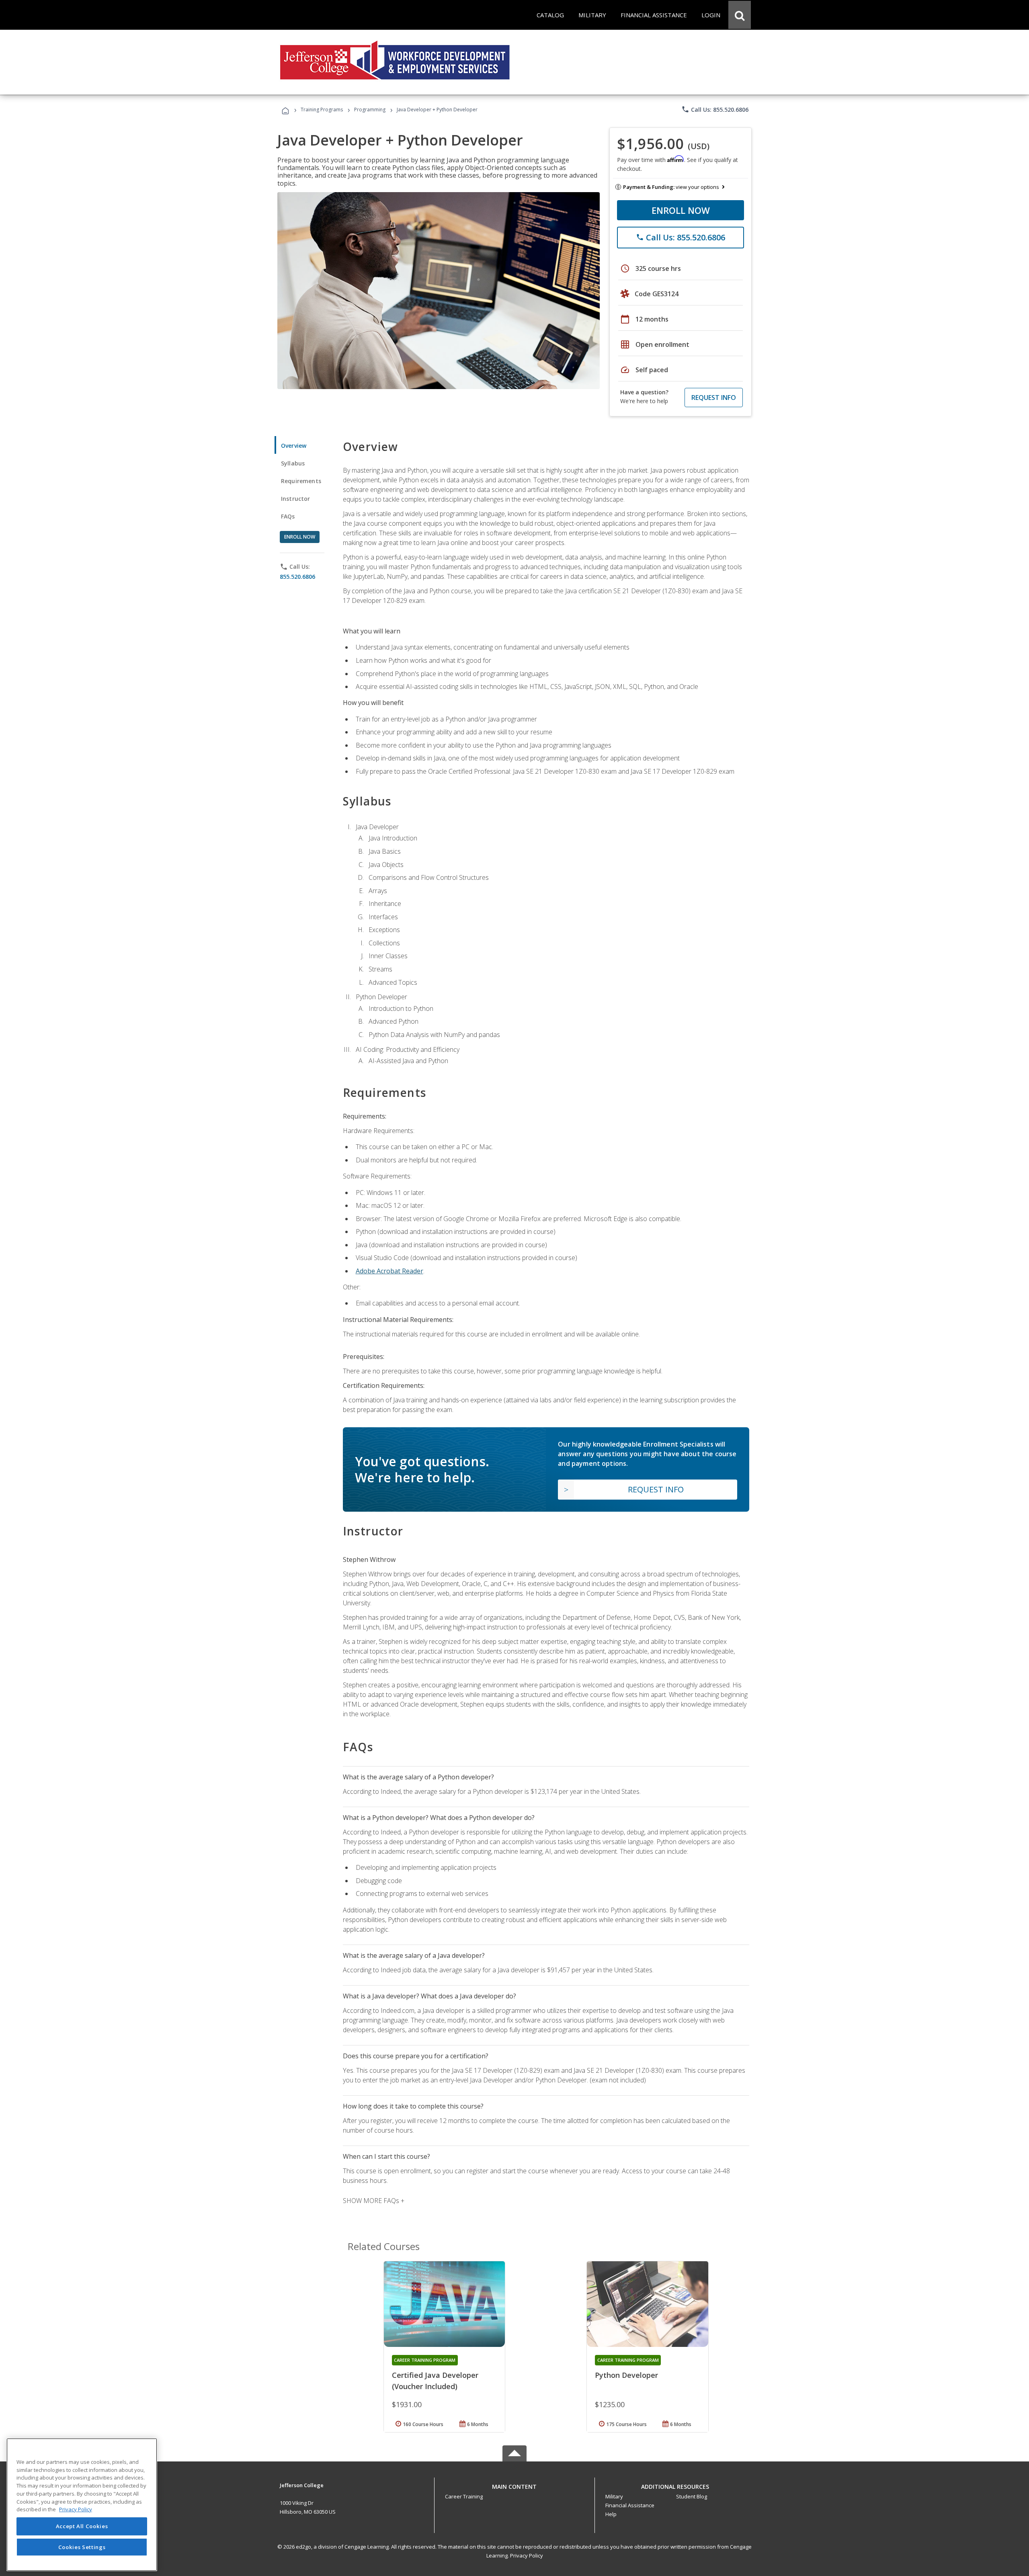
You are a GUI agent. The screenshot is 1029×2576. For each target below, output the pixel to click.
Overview (294, 446)
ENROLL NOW (681, 210)
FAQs (288, 516)
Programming (370, 110)
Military (614, 2496)
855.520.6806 (297, 577)
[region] (82, 2505)
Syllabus (293, 463)
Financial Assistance (630, 2505)
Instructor (296, 499)
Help (611, 2514)
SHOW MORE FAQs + (374, 2201)
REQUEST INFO (714, 398)
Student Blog (692, 2496)
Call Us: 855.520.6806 (715, 109)
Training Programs (322, 110)
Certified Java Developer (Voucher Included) (435, 2381)
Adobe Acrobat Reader (389, 1271)
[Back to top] (514, 2485)
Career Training (464, 2496)
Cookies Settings (82, 2547)
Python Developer (626, 2375)
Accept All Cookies (82, 2527)
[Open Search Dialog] (740, 15)
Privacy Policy (527, 2556)
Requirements (301, 481)
